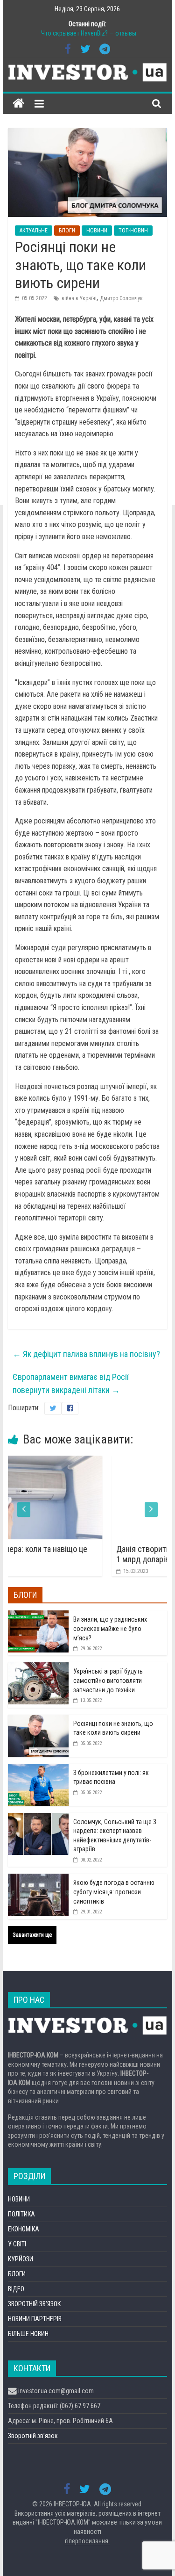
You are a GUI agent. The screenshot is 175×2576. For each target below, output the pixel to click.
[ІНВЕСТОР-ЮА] (18, 104)
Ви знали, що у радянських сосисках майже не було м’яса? (110, 1628)
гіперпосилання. (87, 2541)
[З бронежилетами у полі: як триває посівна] (38, 1769)
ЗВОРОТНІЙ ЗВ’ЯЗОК (34, 2304)
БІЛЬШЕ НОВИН (28, 2334)
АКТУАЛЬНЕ (34, 231)
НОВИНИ (97, 231)
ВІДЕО (16, 2289)
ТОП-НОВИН (133, 231)
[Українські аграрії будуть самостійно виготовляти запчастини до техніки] (38, 1667)
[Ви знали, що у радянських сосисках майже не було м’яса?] (38, 1616)
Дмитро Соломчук (121, 298)
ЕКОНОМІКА (24, 2229)
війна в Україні (79, 298)
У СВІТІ (17, 2244)
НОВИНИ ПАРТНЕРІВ (35, 2319)
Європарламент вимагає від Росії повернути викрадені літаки (71, 1384)
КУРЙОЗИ (21, 2259)
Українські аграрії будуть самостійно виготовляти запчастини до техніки (108, 1680)
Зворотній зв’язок (33, 2436)
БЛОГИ (67, 231)
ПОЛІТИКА (21, 2214)
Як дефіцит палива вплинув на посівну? (86, 1354)
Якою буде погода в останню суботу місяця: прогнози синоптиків (114, 1892)
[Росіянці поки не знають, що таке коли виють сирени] (38, 1720)
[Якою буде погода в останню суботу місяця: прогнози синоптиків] (38, 1879)
